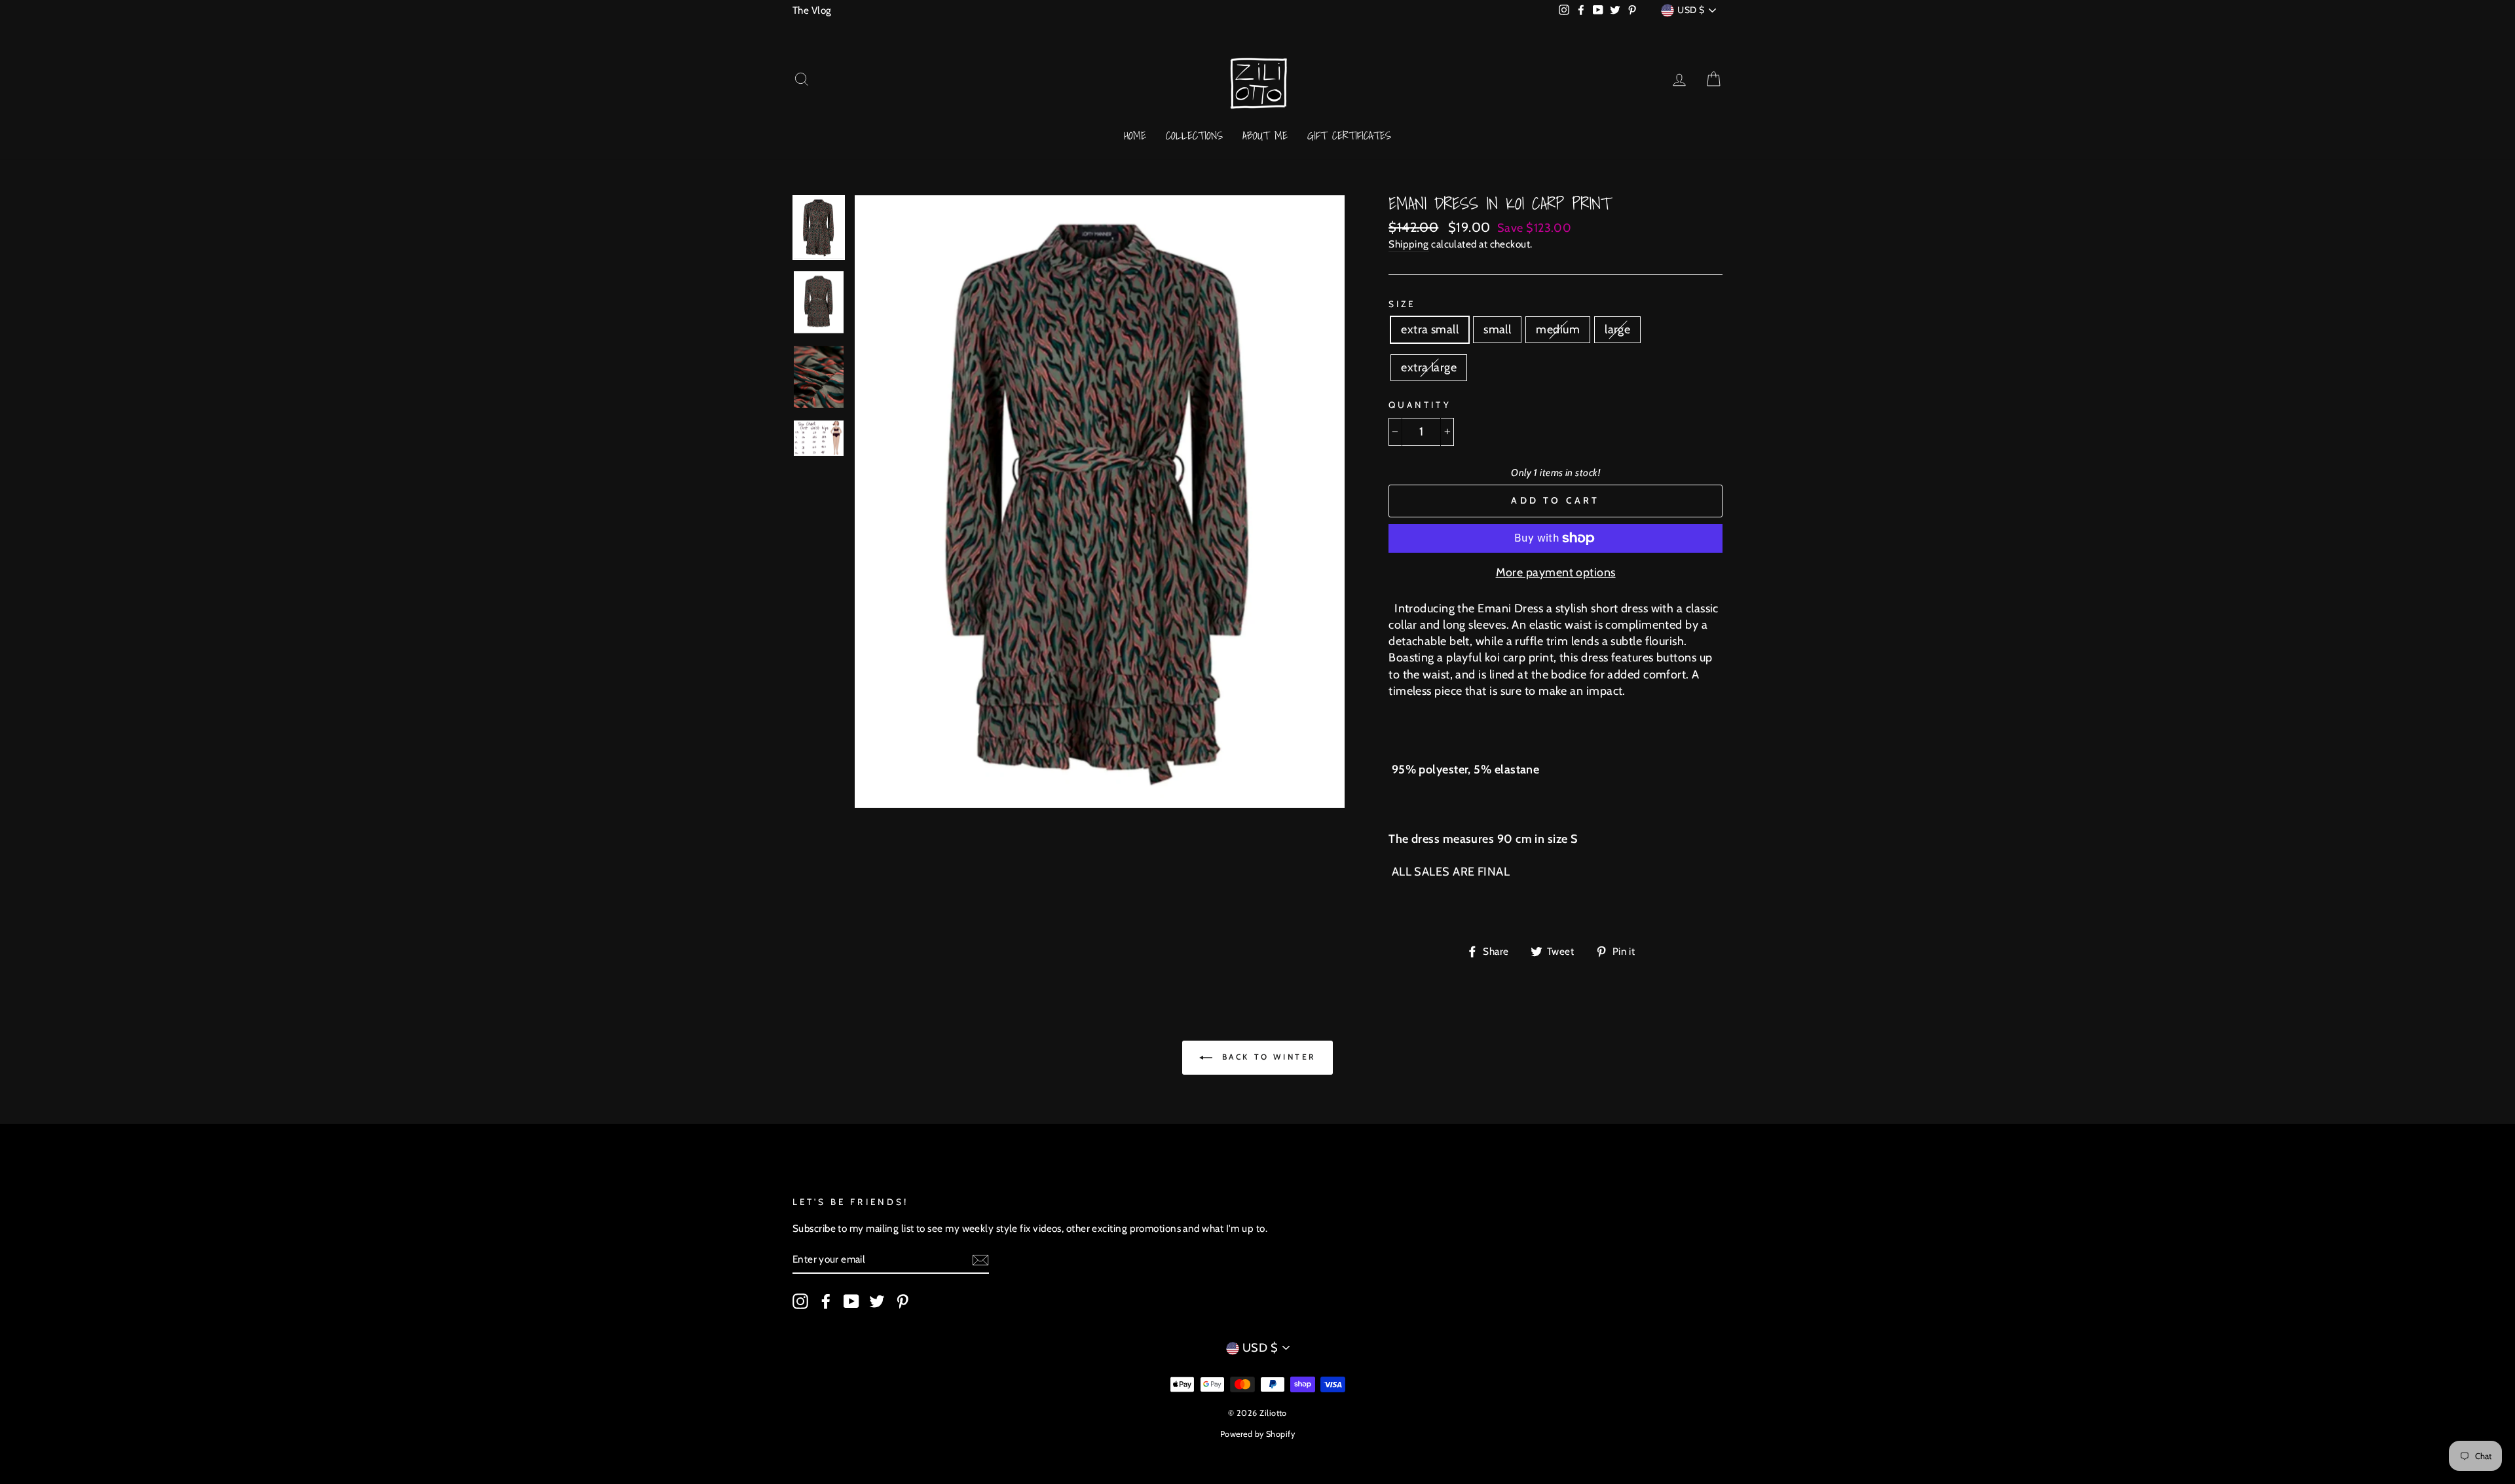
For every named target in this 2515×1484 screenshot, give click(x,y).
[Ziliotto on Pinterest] (903, 1301)
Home (1135, 135)
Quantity (1420, 405)
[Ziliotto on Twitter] (877, 1301)
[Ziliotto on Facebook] (826, 1301)
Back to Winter (1267, 1057)
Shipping (1409, 244)
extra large (1429, 367)
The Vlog (812, 10)
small (1497, 329)
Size (1402, 304)
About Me (1265, 135)
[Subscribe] (980, 1260)
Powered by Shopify (1257, 1434)
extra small (1430, 329)
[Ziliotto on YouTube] (851, 1301)
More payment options (1556, 572)
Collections (1194, 135)
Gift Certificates (1349, 135)
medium (1558, 329)
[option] (1100, 502)
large (1617, 329)
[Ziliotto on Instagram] (800, 1301)
